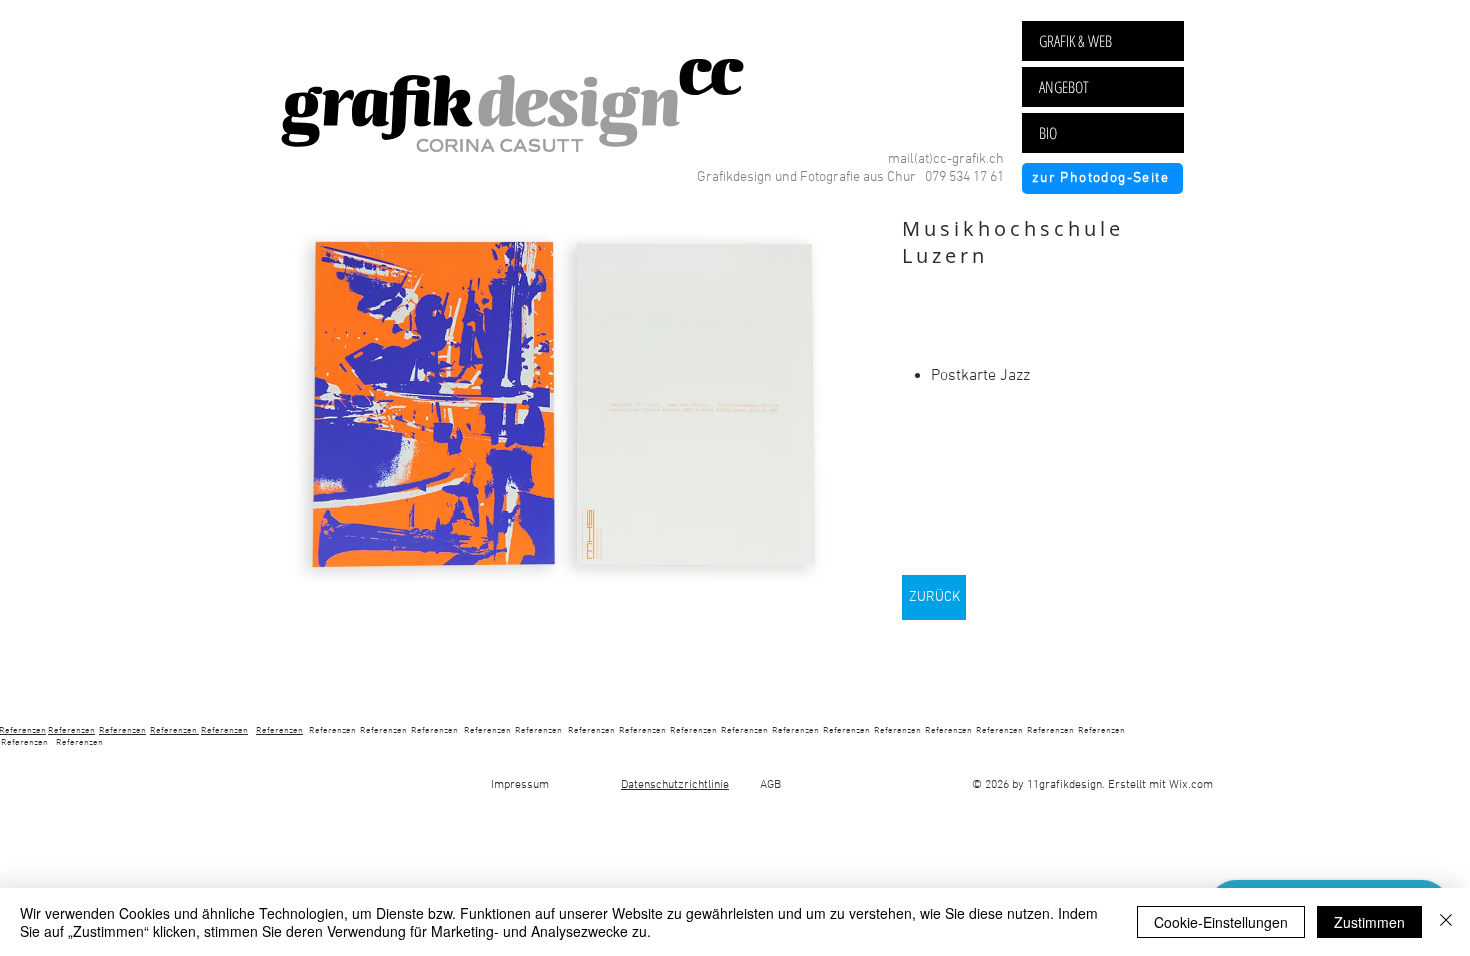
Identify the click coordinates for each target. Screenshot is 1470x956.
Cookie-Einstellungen (1221, 922)
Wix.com (1191, 785)
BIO (1048, 133)
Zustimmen (1369, 922)
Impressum (526, 785)
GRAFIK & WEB (1075, 41)
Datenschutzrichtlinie (675, 785)
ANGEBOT (1064, 87)
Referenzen (71, 730)
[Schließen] (1446, 922)
